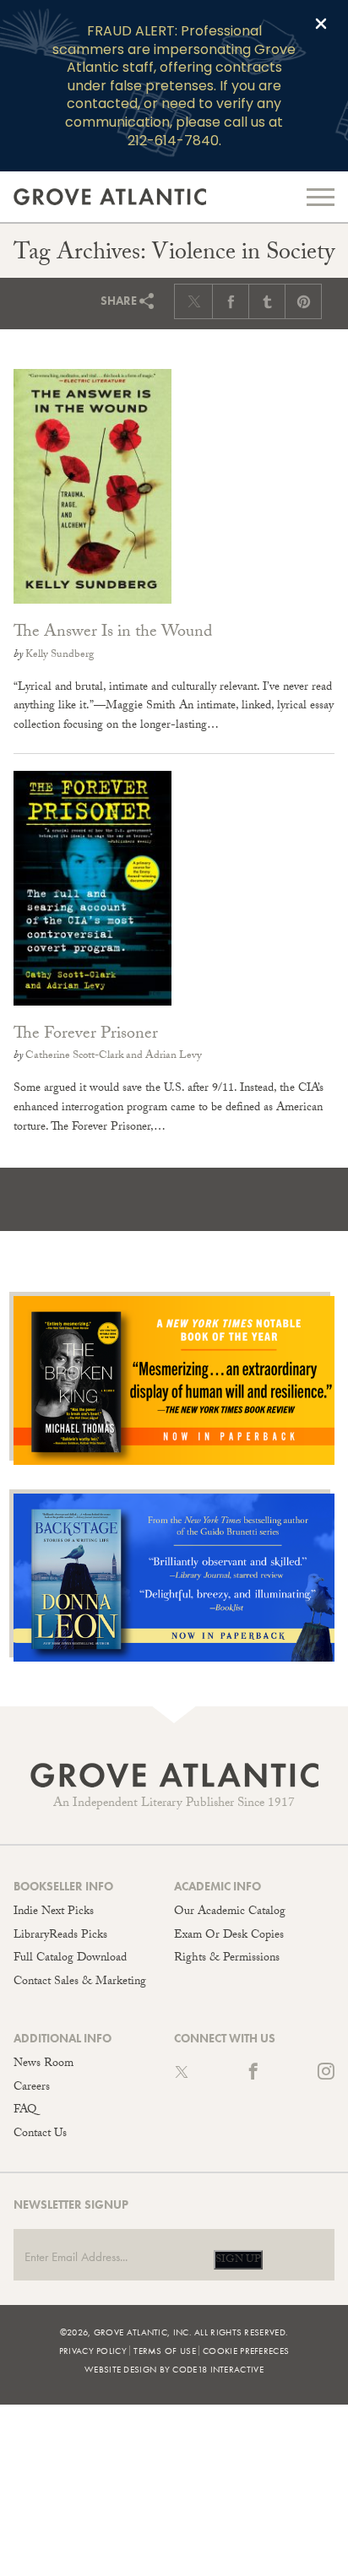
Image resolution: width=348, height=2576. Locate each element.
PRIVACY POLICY (93, 2351)
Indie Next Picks (54, 1912)
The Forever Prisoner (86, 1035)
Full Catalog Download (70, 1959)
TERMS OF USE (165, 2351)
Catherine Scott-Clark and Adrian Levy (114, 1056)
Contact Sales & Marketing (80, 1982)
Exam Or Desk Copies (229, 1936)
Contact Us (40, 2134)
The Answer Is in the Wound (113, 633)
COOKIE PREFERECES (246, 2351)
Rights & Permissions (227, 1959)
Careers (32, 2088)
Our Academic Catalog (230, 1912)
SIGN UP (238, 2260)
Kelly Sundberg (60, 655)
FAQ (25, 2111)
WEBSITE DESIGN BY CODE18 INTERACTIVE (174, 2369)
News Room (43, 2064)
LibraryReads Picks (60, 1936)
